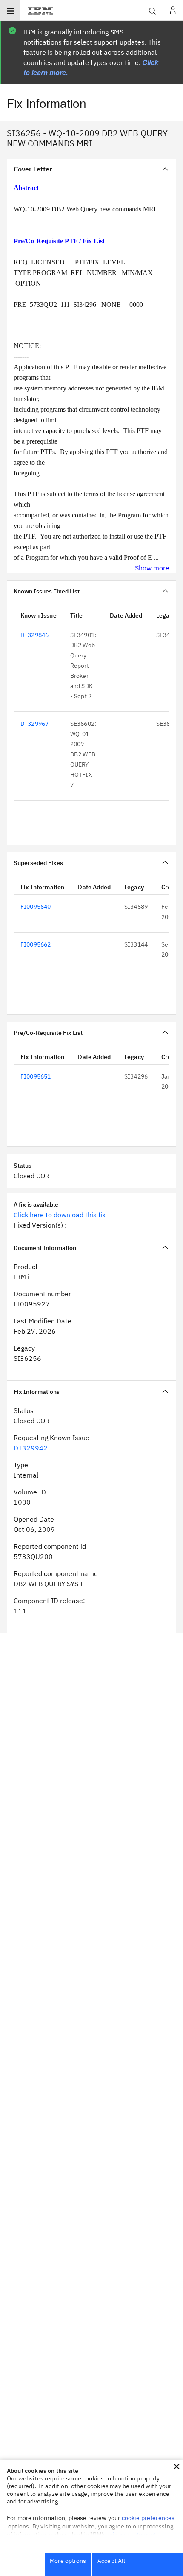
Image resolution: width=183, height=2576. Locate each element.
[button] (177, 2466)
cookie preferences (148, 2518)
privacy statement (132, 2534)
